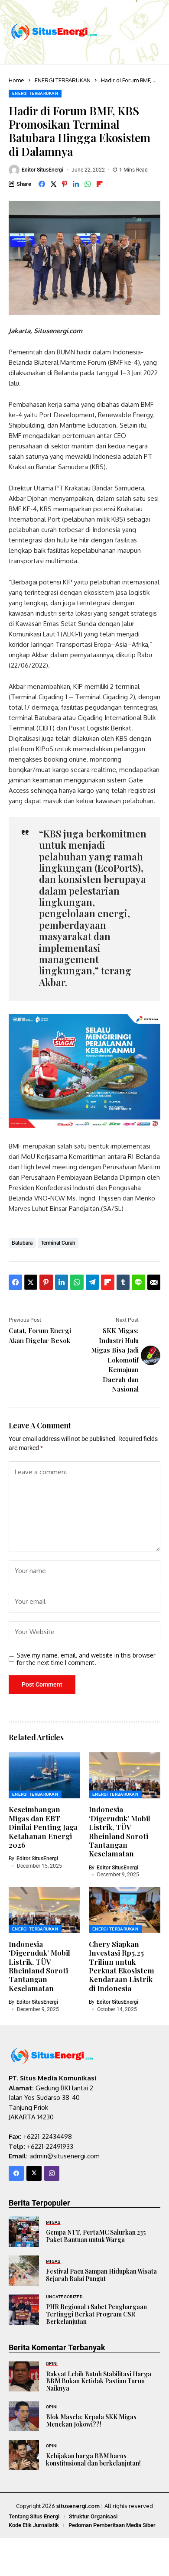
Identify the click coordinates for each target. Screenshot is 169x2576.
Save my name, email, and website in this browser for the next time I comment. (86, 1659)
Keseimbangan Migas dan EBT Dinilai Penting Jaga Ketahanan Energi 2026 (43, 1827)
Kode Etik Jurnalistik (34, 2525)
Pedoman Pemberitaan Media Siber (112, 2525)
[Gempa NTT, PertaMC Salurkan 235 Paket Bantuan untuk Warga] (24, 2232)
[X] (34, 2173)
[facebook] (16, 2173)
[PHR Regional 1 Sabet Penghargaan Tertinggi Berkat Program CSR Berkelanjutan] (24, 2310)
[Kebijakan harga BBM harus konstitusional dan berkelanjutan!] (24, 2455)
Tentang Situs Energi (34, 2516)
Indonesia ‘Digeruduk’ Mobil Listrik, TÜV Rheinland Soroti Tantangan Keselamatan (120, 1831)
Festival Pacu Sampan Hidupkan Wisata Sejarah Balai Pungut (101, 2275)
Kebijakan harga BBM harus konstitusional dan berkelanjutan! (93, 2459)
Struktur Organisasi (93, 2516)
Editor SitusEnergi (42, 170)
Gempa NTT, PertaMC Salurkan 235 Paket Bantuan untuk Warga (96, 2236)
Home (16, 80)
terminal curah (58, 1243)
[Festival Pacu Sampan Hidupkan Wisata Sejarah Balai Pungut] (24, 2271)
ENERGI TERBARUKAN (63, 80)
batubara (22, 1243)
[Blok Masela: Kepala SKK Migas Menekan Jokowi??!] (24, 2416)
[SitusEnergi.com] (54, 32)
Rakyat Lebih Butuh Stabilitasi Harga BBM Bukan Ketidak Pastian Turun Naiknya (99, 2381)
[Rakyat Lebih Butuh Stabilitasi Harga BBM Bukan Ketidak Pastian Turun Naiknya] (24, 2376)
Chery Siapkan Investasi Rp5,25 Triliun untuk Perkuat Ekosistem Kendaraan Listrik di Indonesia (122, 1966)
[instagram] (52, 2173)
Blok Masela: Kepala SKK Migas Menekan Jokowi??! (91, 2420)
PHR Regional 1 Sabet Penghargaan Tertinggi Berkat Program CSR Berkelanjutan (96, 2314)
